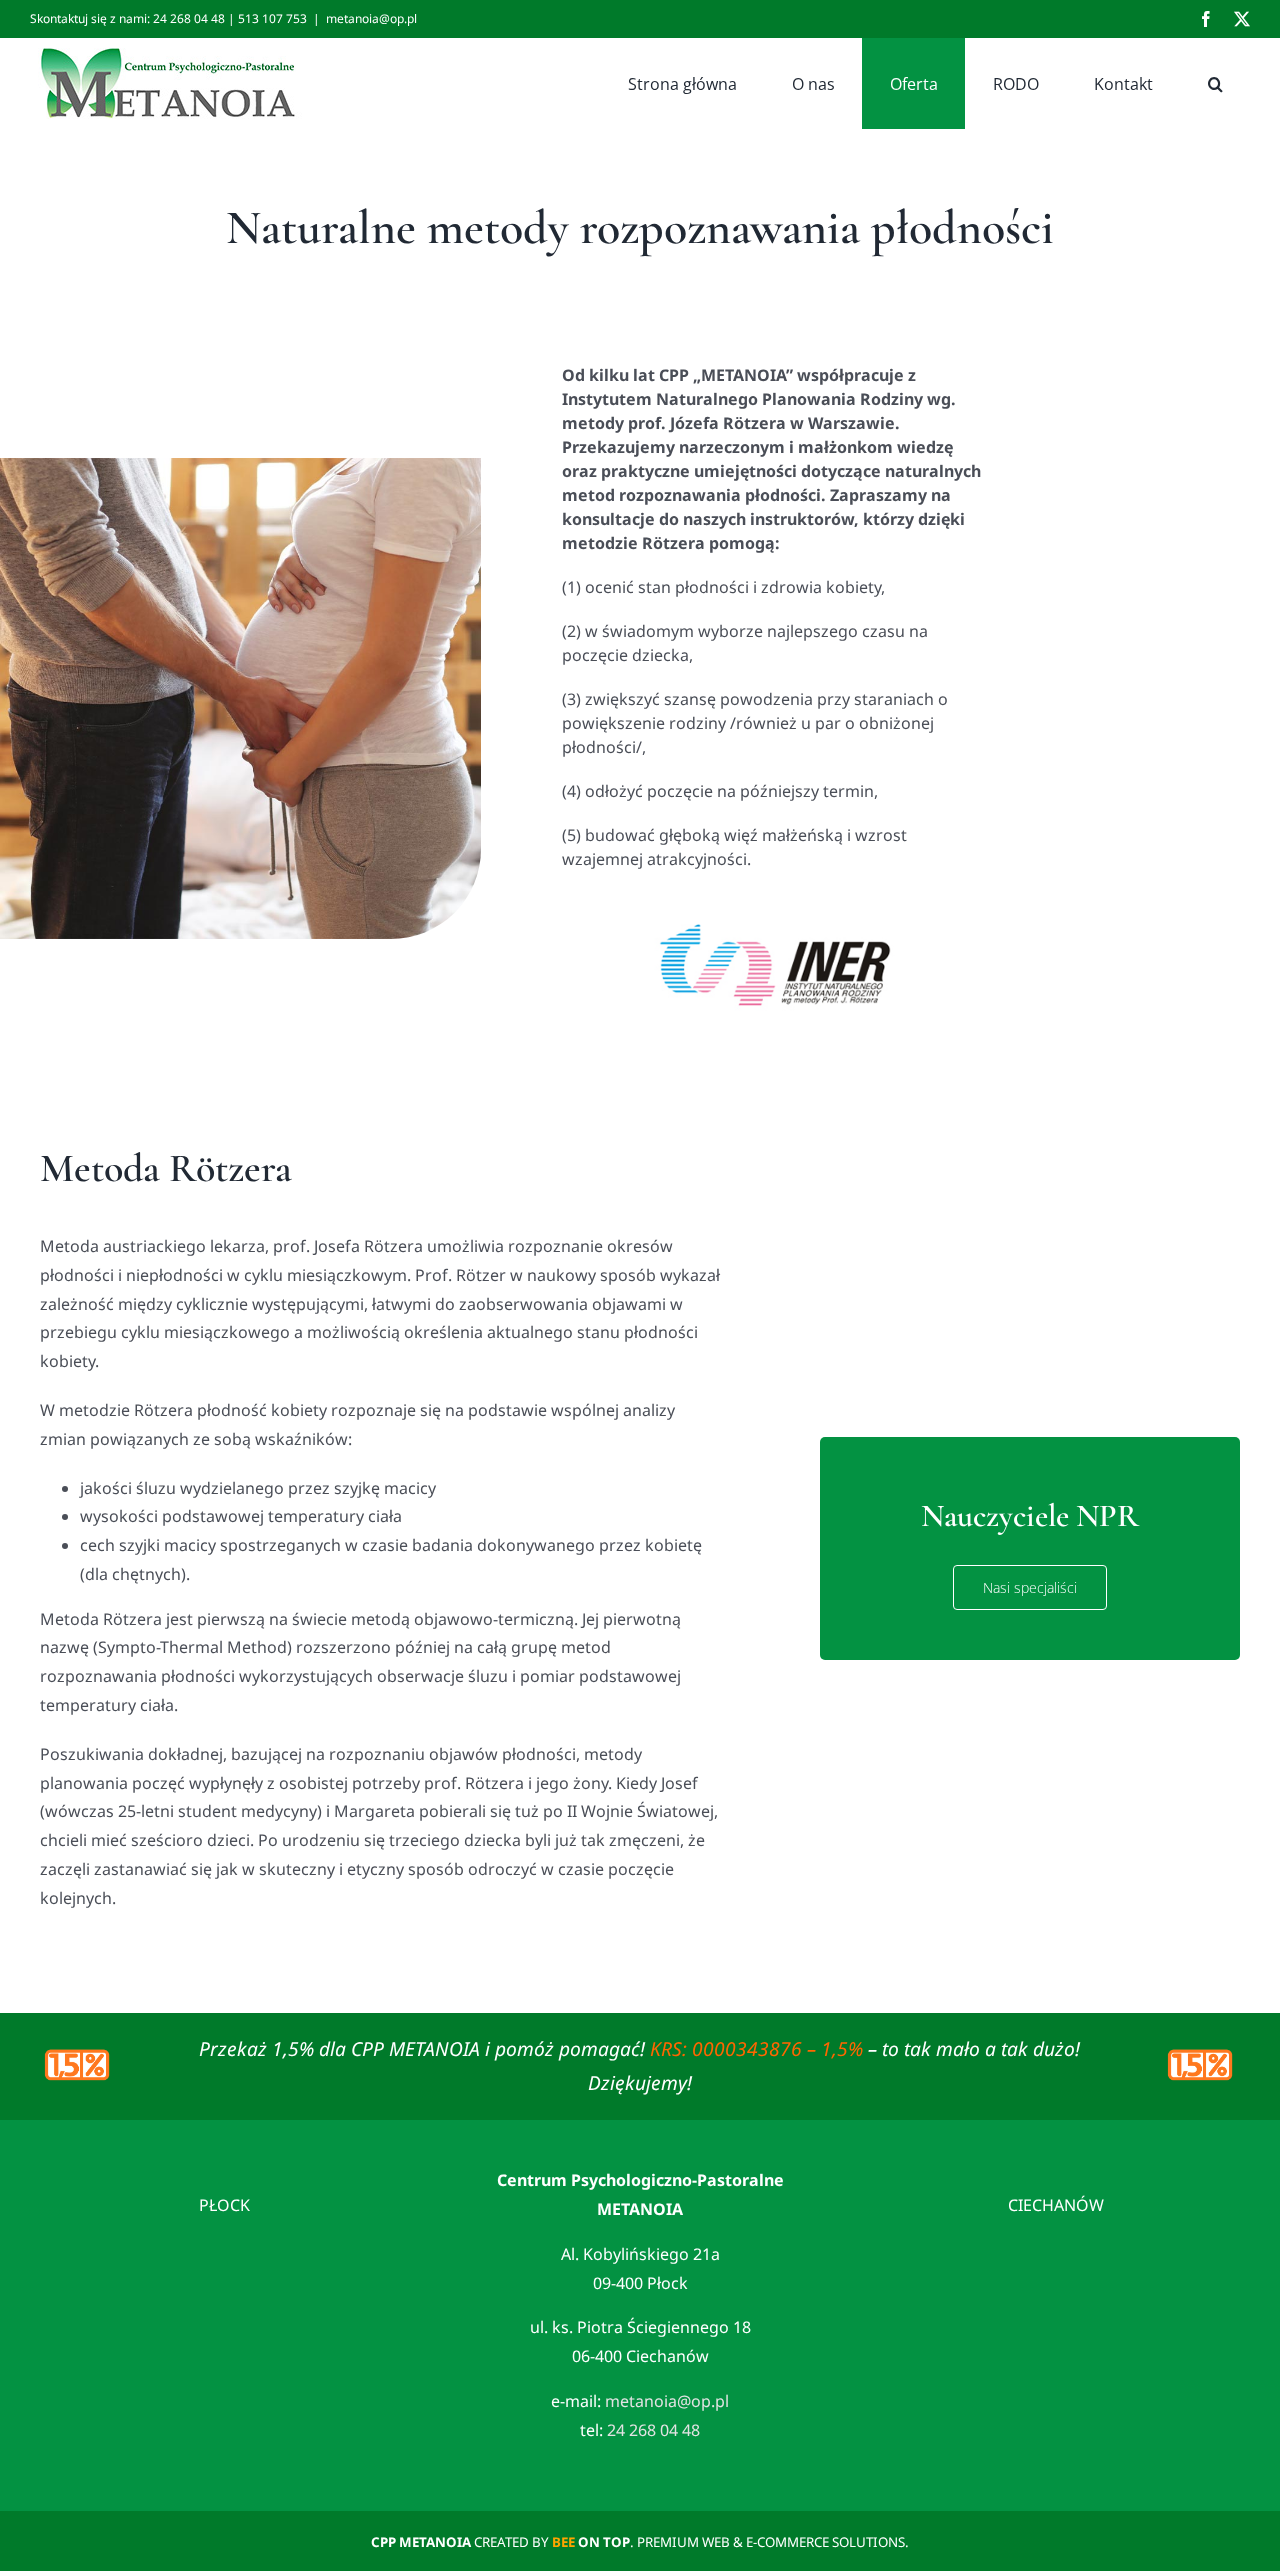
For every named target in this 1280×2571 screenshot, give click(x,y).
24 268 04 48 (653, 2430)
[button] (1215, 83)
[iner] (773, 899)
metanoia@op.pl (371, 18)
